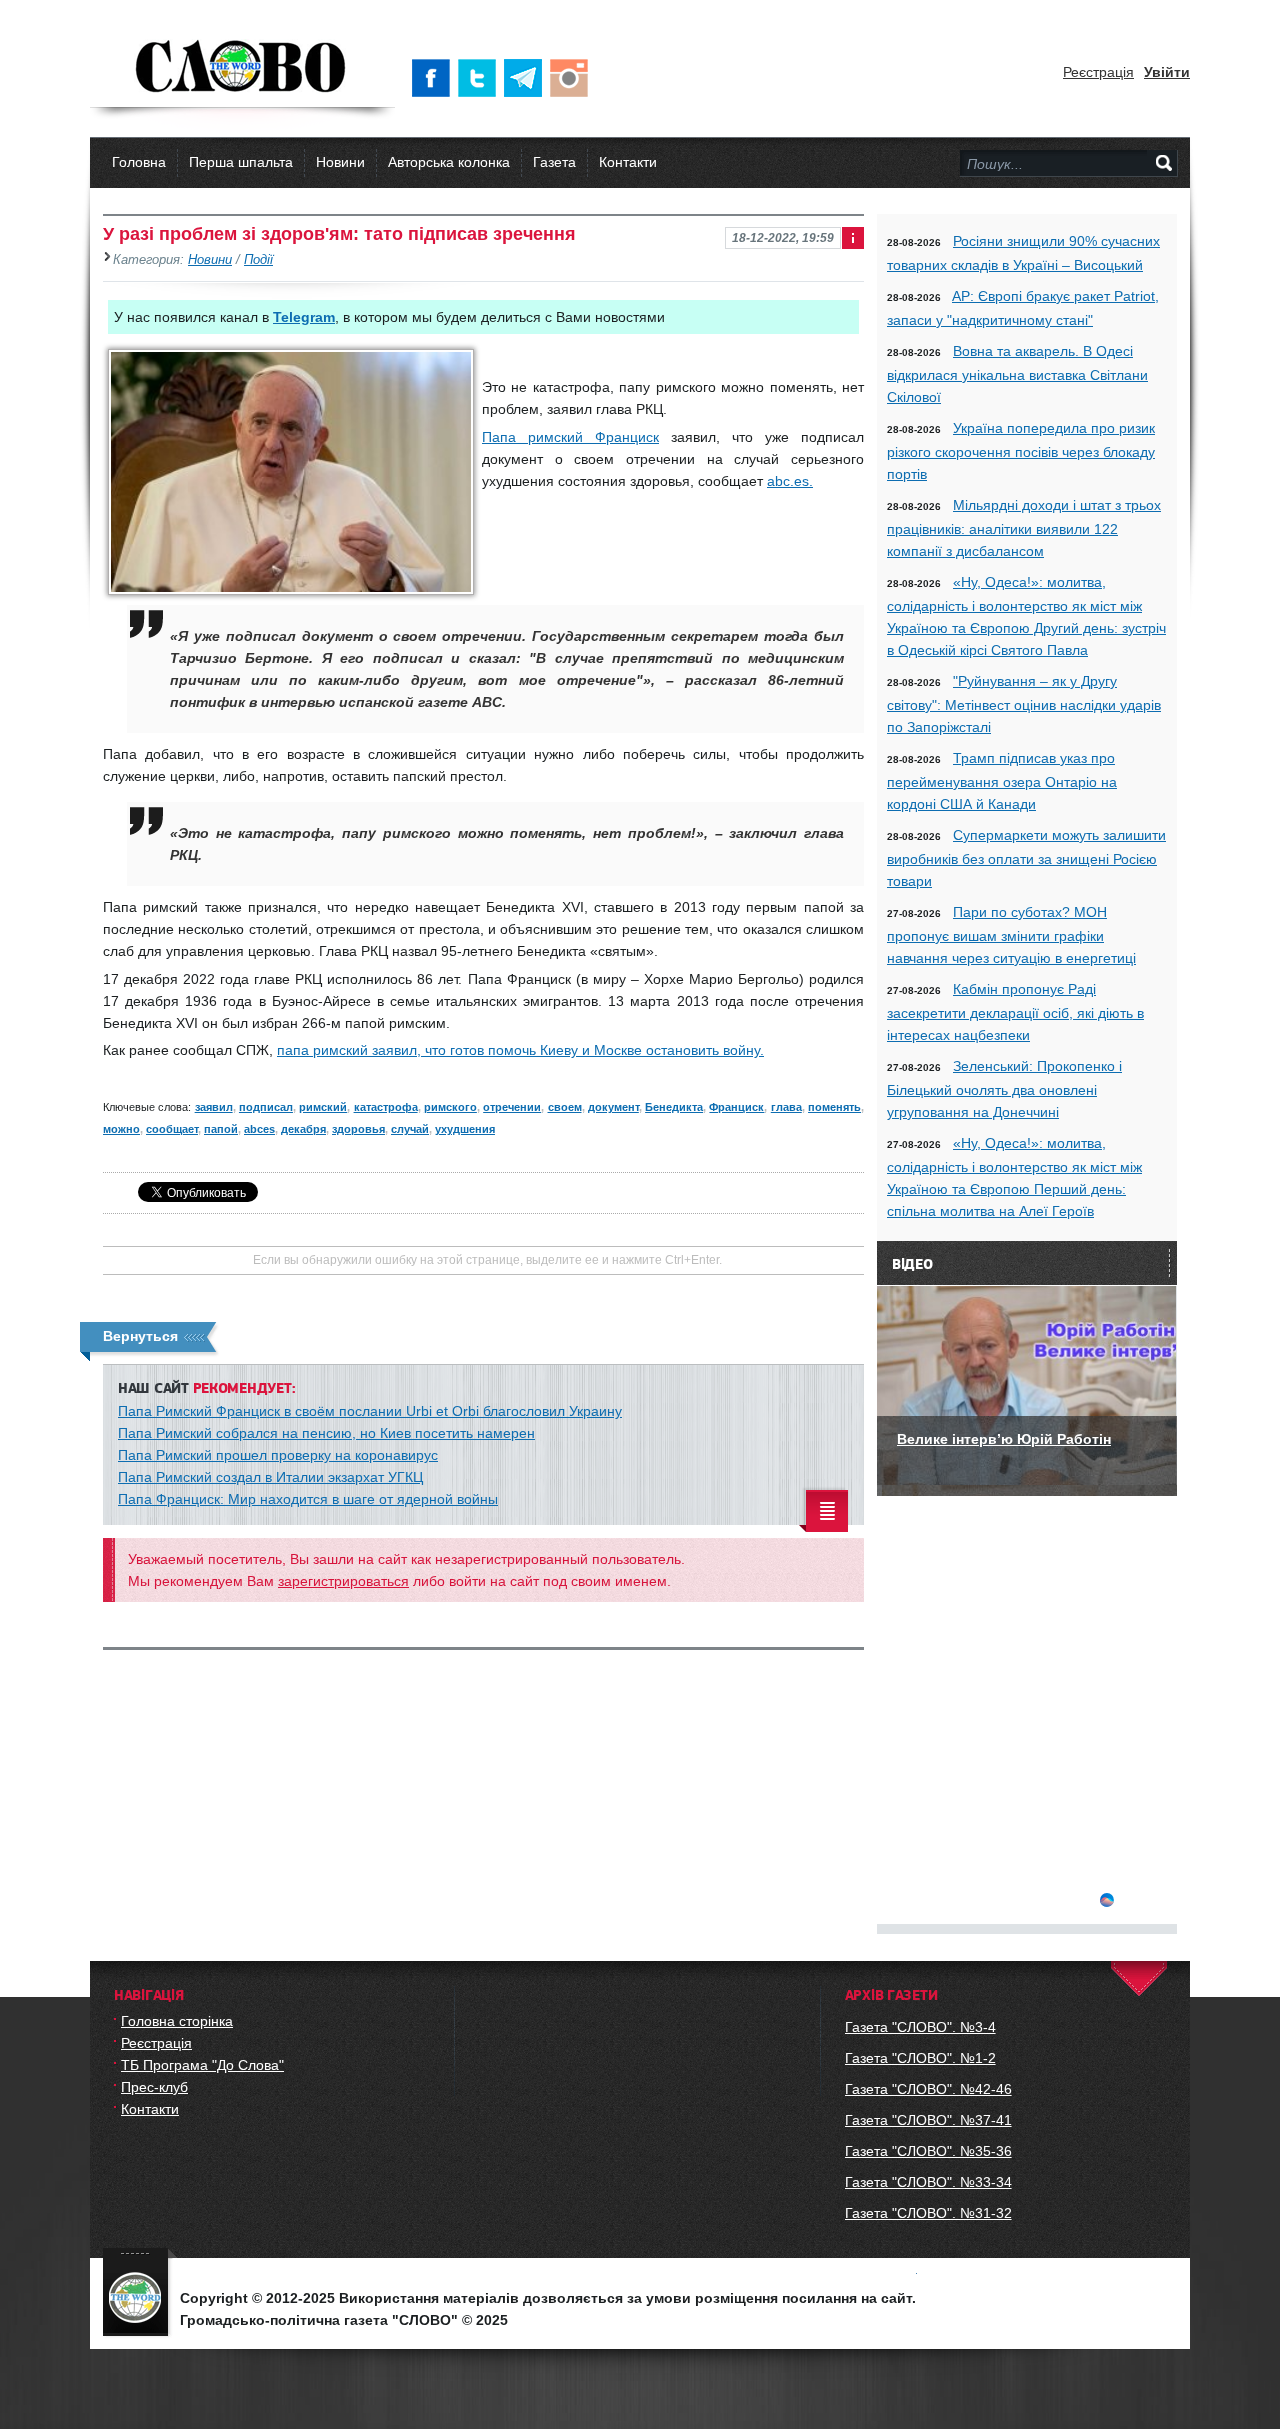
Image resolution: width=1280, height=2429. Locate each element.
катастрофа (386, 1107)
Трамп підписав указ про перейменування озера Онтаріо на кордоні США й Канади (1002, 781)
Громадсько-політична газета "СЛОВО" (242, 68)
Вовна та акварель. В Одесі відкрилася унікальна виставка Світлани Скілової (1017, 374)
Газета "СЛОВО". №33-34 (928, 2182)
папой (221, 1129)
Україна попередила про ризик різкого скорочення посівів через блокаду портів (1021, 451)
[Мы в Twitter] (481, 78)
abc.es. (790, 481)
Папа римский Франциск (570, 437)
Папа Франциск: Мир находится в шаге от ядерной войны (308, 1499)
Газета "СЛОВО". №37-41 (928, 2120)
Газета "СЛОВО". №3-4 (920, 2027)
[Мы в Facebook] (435, 78)
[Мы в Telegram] (527, 78)
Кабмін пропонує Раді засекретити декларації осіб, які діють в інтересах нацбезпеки (1015, 1012)
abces (259, 1129)
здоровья (358, 1129)
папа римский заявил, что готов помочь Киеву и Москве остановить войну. (520, 1050)
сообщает (172, 1129)
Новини (340, 162)
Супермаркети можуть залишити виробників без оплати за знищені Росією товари (1026, 858)
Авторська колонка (449, 162)
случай (410, 1129)
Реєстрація (1098, 72)
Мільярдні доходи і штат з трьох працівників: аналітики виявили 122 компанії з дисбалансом (1024, 528)
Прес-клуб (154, 2087)
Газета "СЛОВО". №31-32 (928, 2213)
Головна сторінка (177, 2021)
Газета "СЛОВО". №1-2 (920, 2058)
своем (565, 1107)
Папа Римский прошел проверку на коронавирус (278, 1455)
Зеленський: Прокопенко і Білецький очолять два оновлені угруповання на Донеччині (1004, 1089)
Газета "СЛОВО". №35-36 (928, 2151)
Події (258, 260)
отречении (512, 1107)
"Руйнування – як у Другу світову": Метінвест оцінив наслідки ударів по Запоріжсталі (1024, 704)
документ (613, 1107)
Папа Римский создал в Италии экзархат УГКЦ (270, 1477)
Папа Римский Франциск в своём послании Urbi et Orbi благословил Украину (370, 1411)
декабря (303, 1129)
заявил (214, 1107)
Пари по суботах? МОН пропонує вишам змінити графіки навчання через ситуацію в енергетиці (1011, 935)
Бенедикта (674, 1107)
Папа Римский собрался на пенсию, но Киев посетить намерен (326, 1433)
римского (450, 1107)
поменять (834, 1107)
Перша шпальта (241, 162)
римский (323, 1107)
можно (121, 1129)
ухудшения (465, 1129)
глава (786, 1107)
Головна (139, 162)
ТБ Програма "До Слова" (202, 2065)
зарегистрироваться (343, 1581)
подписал (266, 1107)
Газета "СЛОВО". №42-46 (928, 2089)
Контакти (628, 162)
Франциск (736, 1107)
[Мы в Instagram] (573, 78)
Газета (554, 162)
